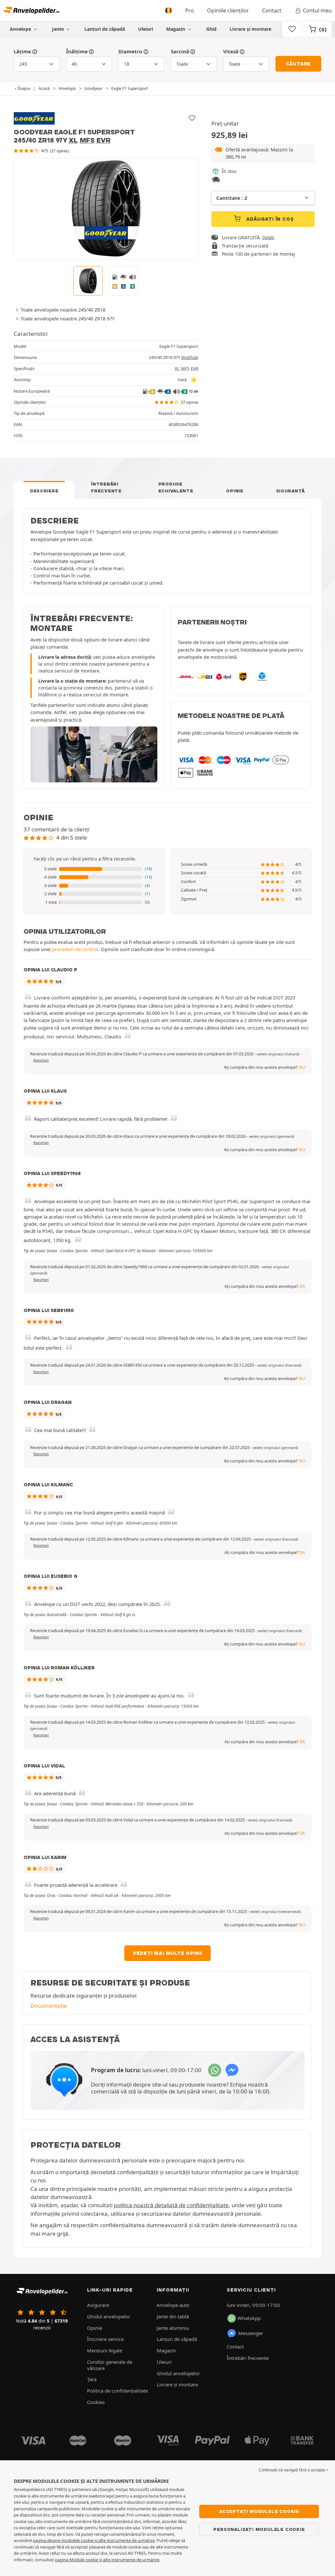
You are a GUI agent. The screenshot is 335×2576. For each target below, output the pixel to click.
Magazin (176, 29)
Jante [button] (59, 29)
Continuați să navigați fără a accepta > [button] (294, 2470)
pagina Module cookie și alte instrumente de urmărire (107, 2560)
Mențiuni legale (105, 2350)
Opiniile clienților (228, 10)
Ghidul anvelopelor (109, 2316)
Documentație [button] (49, 2006)
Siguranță (291, 491)
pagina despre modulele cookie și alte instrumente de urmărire (94, 2540)
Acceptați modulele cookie (259, 2511)
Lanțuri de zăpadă (105, 29)
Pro (190, 10)
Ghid (211, 29)
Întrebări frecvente (106, 487)
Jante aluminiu (173, 2328)
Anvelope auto (173, 2305)
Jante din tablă (173, 2316)
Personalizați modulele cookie (259, 2529)
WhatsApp (249, 2318)
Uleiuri (146, 29)
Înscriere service (105, 2339)
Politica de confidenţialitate (117, 2391)
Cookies (96, 2402)
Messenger (251, 2333)
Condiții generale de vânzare (110, 2365)
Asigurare (98, 2305)
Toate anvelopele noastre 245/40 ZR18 (63, 310)
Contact (272, 10)
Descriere (44, 491)
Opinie (235, 491)
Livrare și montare (250, 29)
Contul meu (317, 10)
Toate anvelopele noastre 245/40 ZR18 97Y (68, 318)
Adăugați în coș (269, 219)
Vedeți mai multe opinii (167, 1953)
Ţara (92, 2379)
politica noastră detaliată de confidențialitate (171, 2205)
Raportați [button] (41, 1060)
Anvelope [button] (21, 29)
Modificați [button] (190, 358)
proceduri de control (75, 949)
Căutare (299, 64)
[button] (263, 153)
